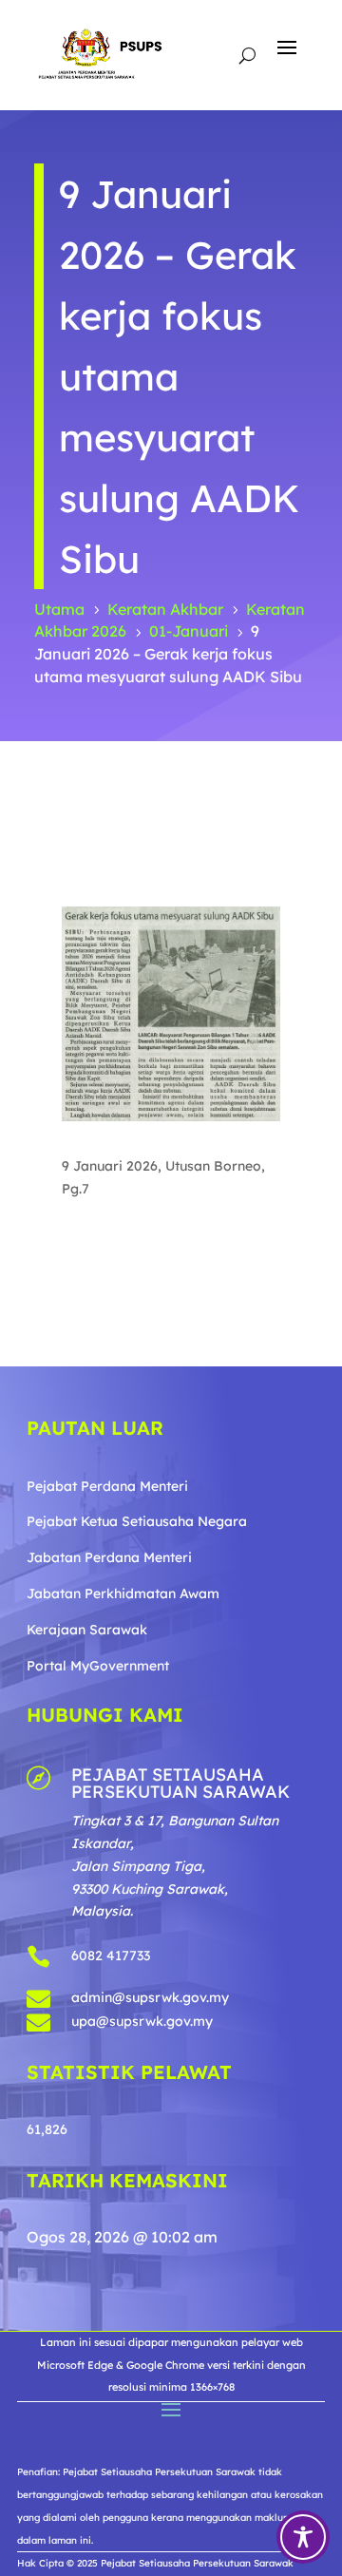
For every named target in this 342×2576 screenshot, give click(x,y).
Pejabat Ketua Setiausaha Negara (137, 1521)
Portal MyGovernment (98, 1666)
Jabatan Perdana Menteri (109, 1557)
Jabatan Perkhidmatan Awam (123, 1593)
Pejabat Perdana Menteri (107, 1486)
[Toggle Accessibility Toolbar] (303, 2537)
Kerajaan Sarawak (87, 1630)
